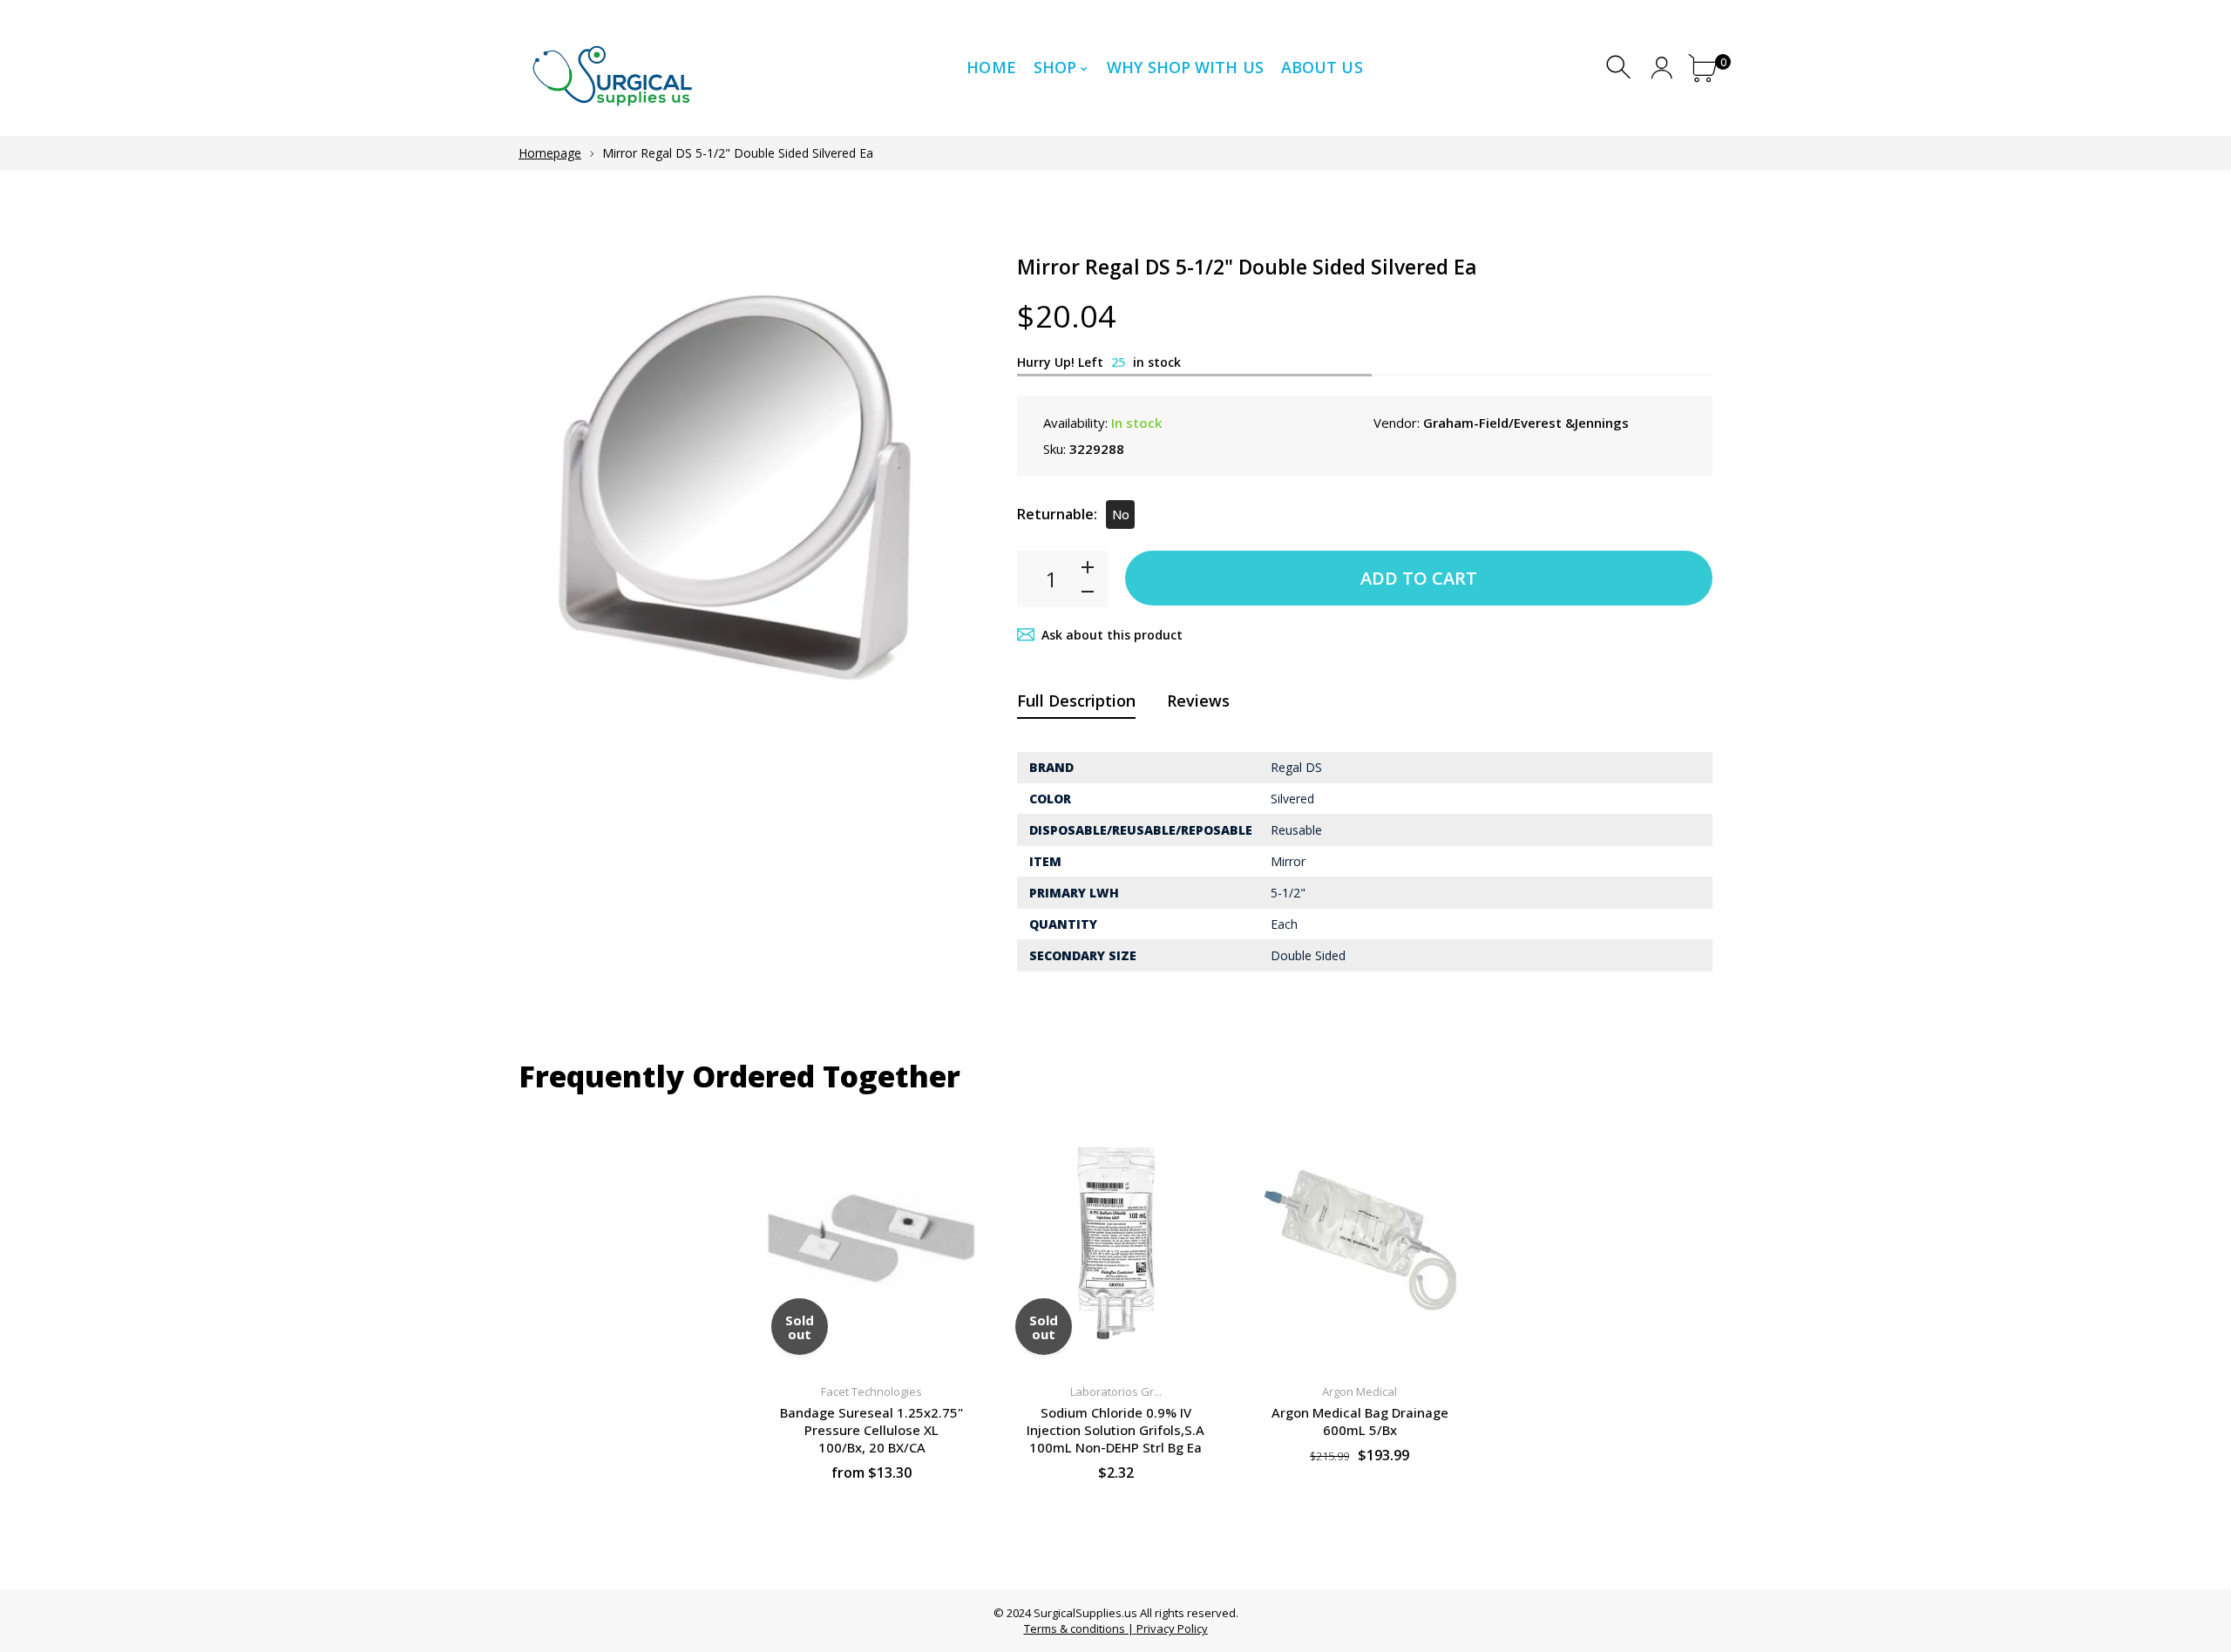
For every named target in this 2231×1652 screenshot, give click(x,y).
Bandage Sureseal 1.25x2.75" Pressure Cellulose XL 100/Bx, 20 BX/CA (871, 1430)
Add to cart (1419, 578)
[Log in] (1661, 68)
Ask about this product (1112, 635)
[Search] (1621, 68)
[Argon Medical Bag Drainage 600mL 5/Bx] (1360, 1239)
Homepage (550, 153)
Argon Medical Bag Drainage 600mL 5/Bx (1360, 1421)
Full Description (1076, 701)
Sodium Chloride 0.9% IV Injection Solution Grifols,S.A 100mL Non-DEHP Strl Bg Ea (1115, 1430)
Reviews (1198, 701)
